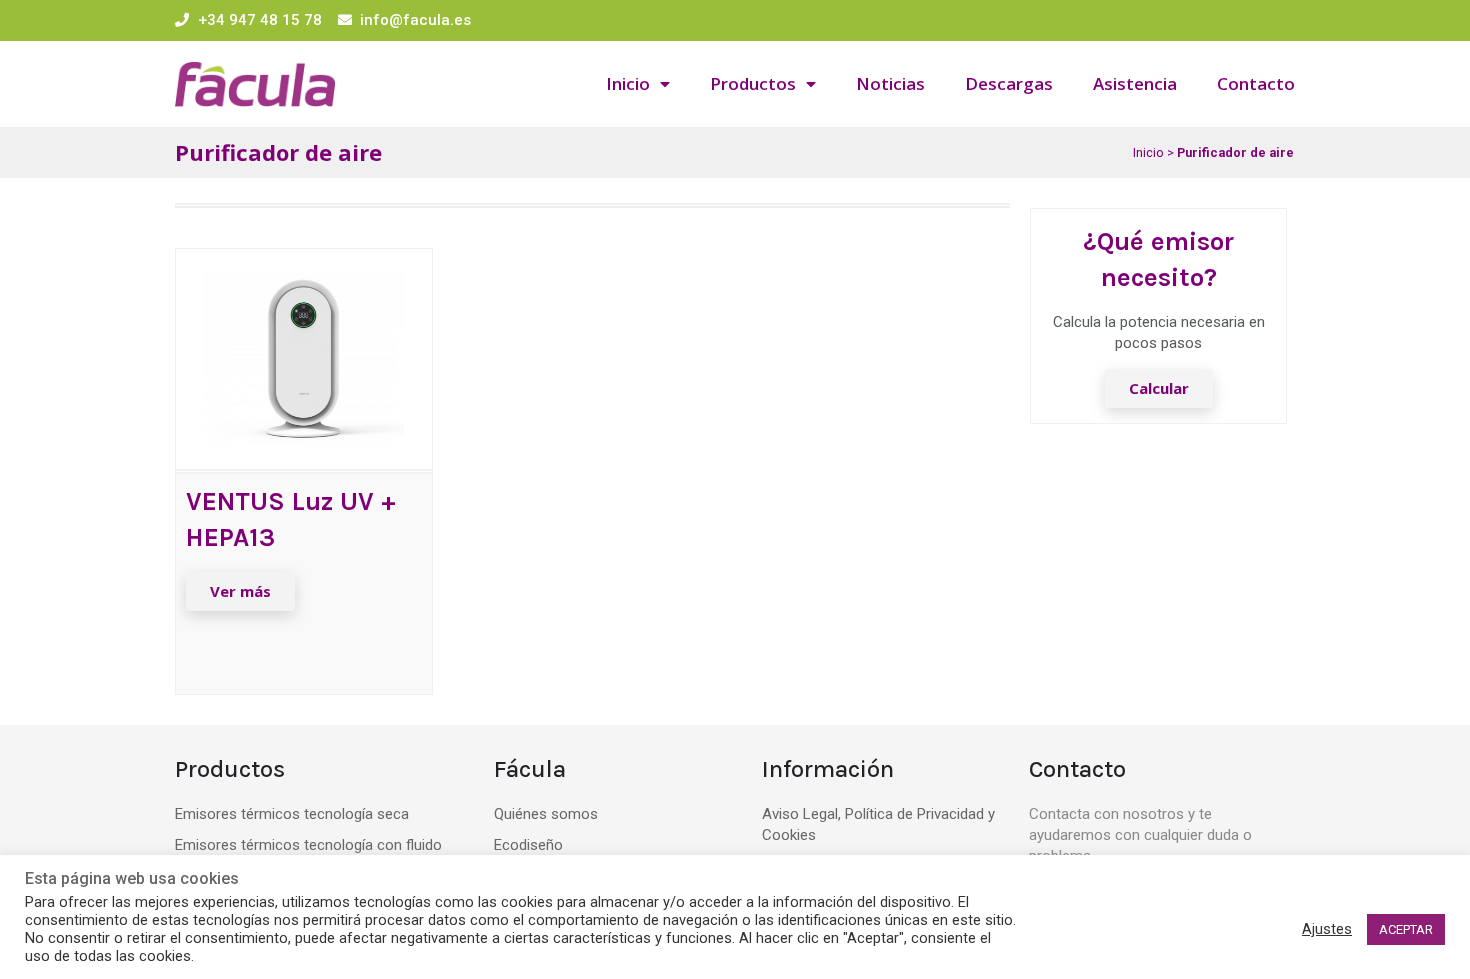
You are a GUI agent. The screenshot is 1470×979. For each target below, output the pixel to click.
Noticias (890, 83)
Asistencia (1135, 83)
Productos (753, 83)
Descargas (1009, 83)
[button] (240, 591)
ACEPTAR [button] (1406, 929)
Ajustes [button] (1327, 929)
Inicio (628, 83)
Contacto (1256, 83)
